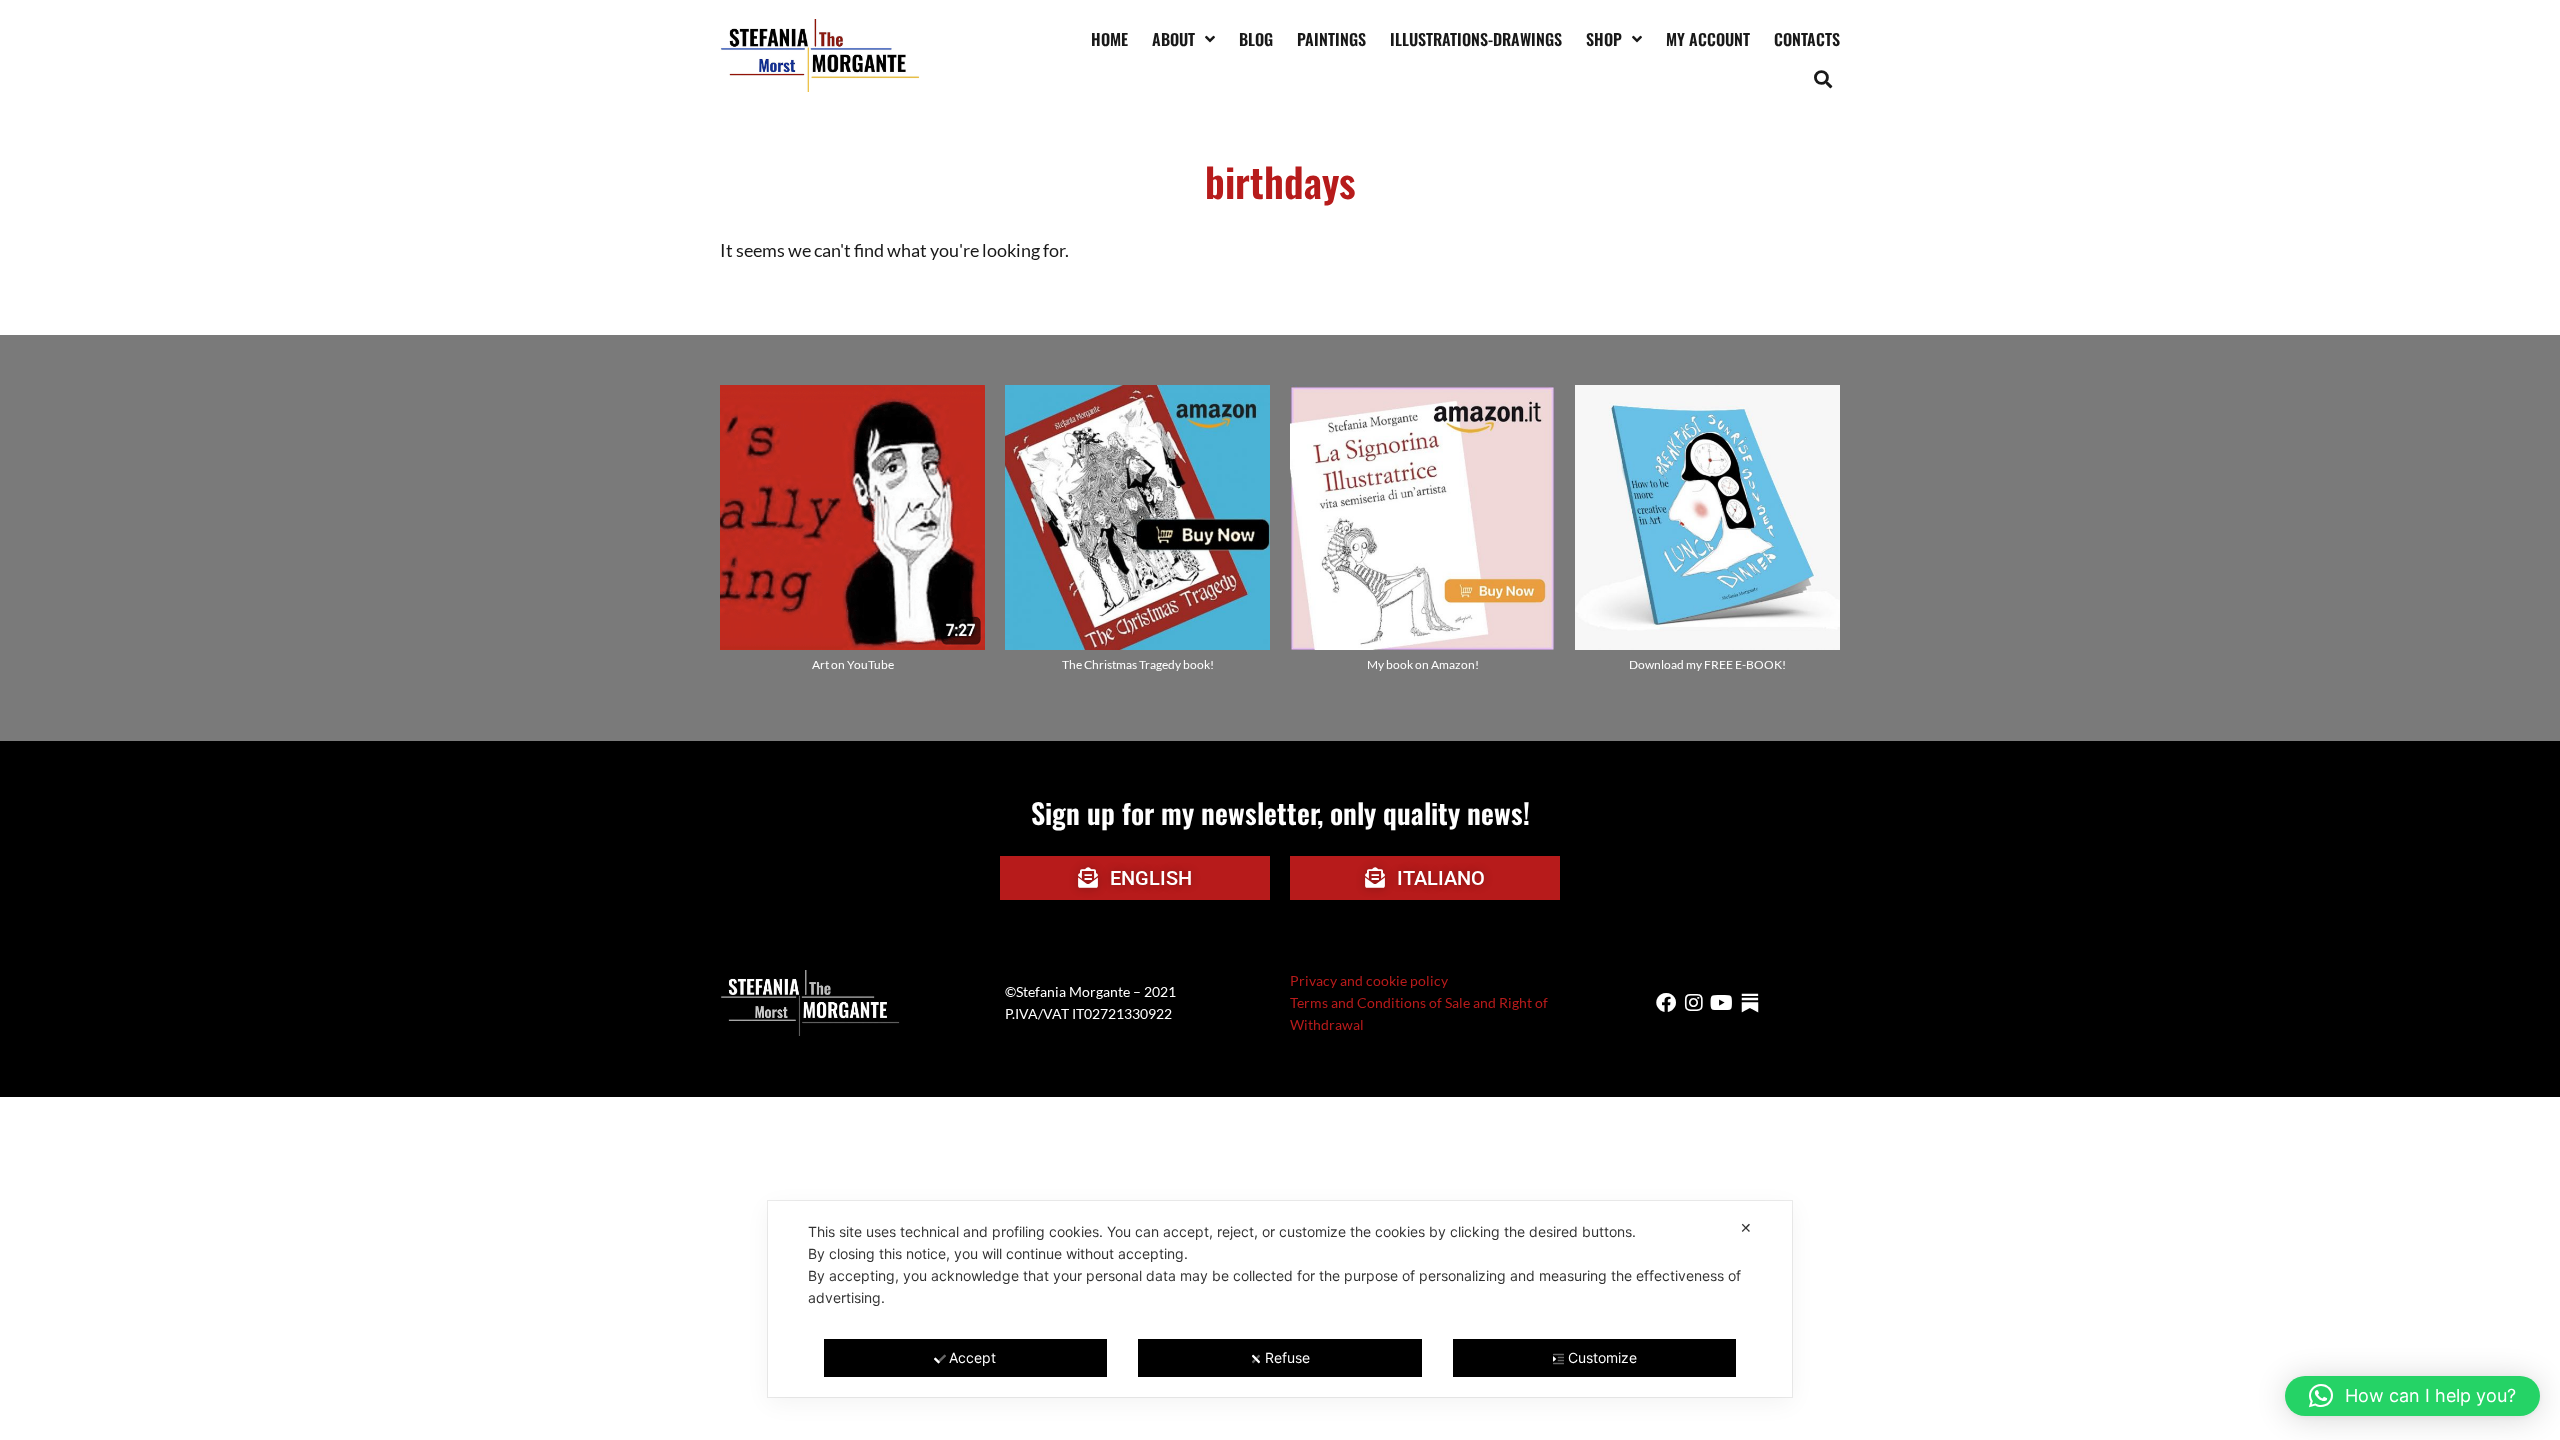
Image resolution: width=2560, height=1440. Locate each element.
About (1173, 39)
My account (1708, 39)
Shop (1604, 39)
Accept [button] (972, 1357)
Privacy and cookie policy (1369, 980)
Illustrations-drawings (1476, 39)
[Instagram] (1694, 1003)
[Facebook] (1666, 1003)
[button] (1823, 78)
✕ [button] (1746, 1227)
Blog (1256, 39)
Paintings (1331, 39)
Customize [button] (1602, 1357)
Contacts (1807, 39)
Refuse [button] (1287, 1357)
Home (1109, 39)
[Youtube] (1722, 1003)
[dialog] (1280, 1299)
